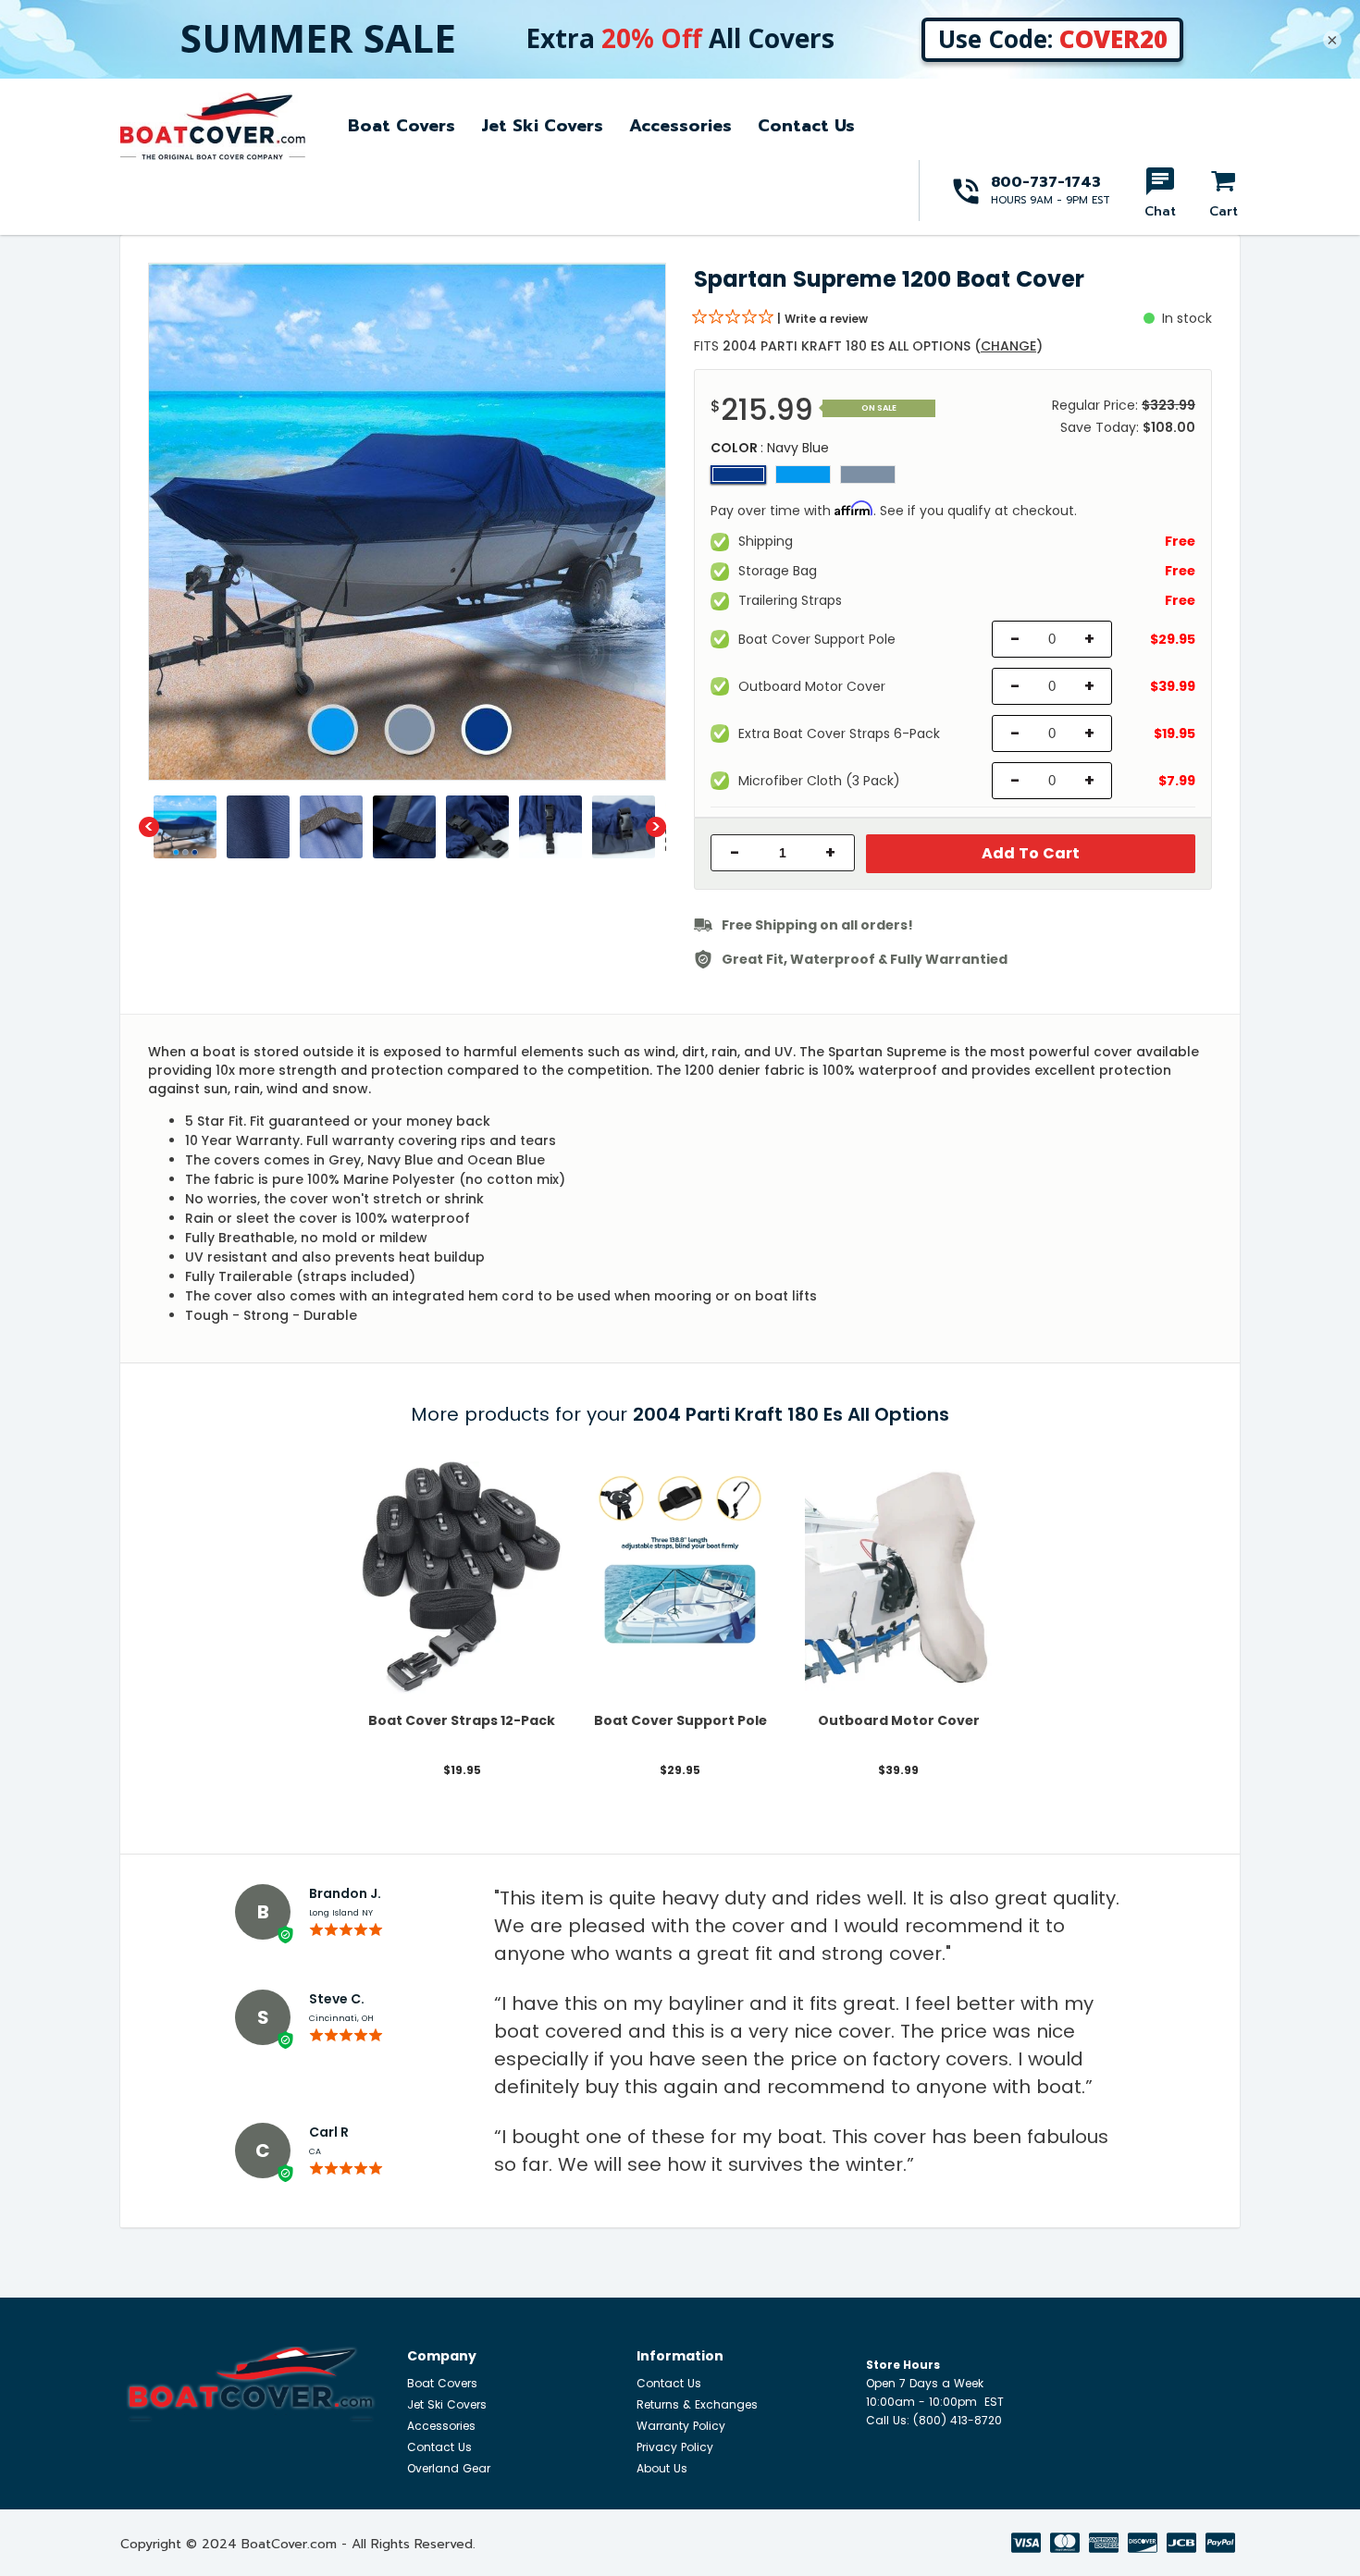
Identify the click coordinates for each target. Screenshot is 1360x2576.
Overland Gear (449, 2468)
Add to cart (1031, 853)
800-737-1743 (1046, 182)
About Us (662, 2468)
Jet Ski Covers (542, 126)
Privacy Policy (675, 2447)
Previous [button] (149, 827)
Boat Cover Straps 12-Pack (462, 1720)
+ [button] (830, 853)
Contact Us (806, 126)
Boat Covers (402, 126)
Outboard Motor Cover (899, 1720)
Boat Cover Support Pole (680, 1720)
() (1008, 346)
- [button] (735, 853)
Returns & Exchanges (697, 2404)
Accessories (680, 126)
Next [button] (656, 827)
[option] (407, 522)
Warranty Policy (681, 2426)
